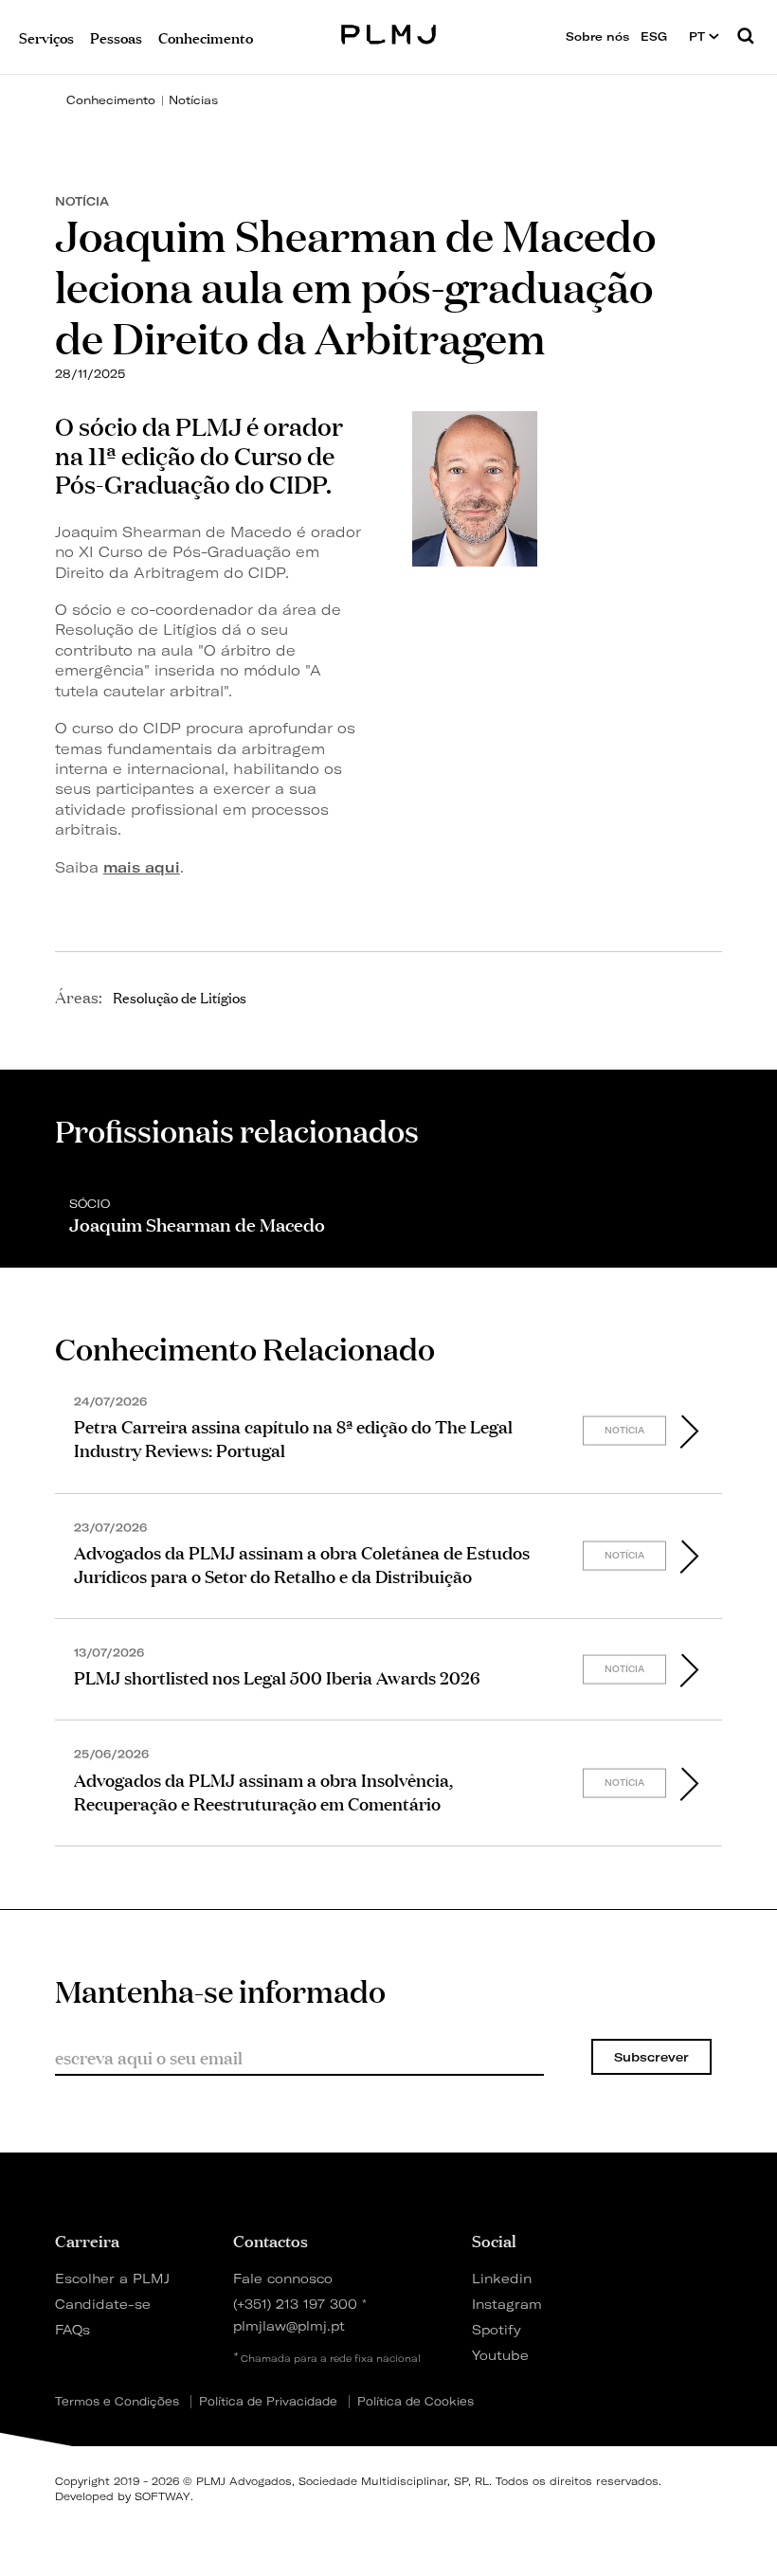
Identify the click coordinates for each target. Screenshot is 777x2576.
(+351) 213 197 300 (295, 2304)
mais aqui (142, 867)
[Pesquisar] (746, 37)
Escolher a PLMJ (112, 2278)
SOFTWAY (163, 2496)
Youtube (500, 2355)
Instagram (507, 2304)
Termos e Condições (117, 2402)
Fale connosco (283, 2278)
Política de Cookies (416, 2402)
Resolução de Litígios (180, 997)
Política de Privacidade (268, 2402)
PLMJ (389, 32)
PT (699, 36)
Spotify (497, 2329)
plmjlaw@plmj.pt (289, 2325)
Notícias (193, 100)
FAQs (72, 2329)
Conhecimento (111, 100)
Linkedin (502, 2278)
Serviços (46, 36)
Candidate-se (103, 2304)
